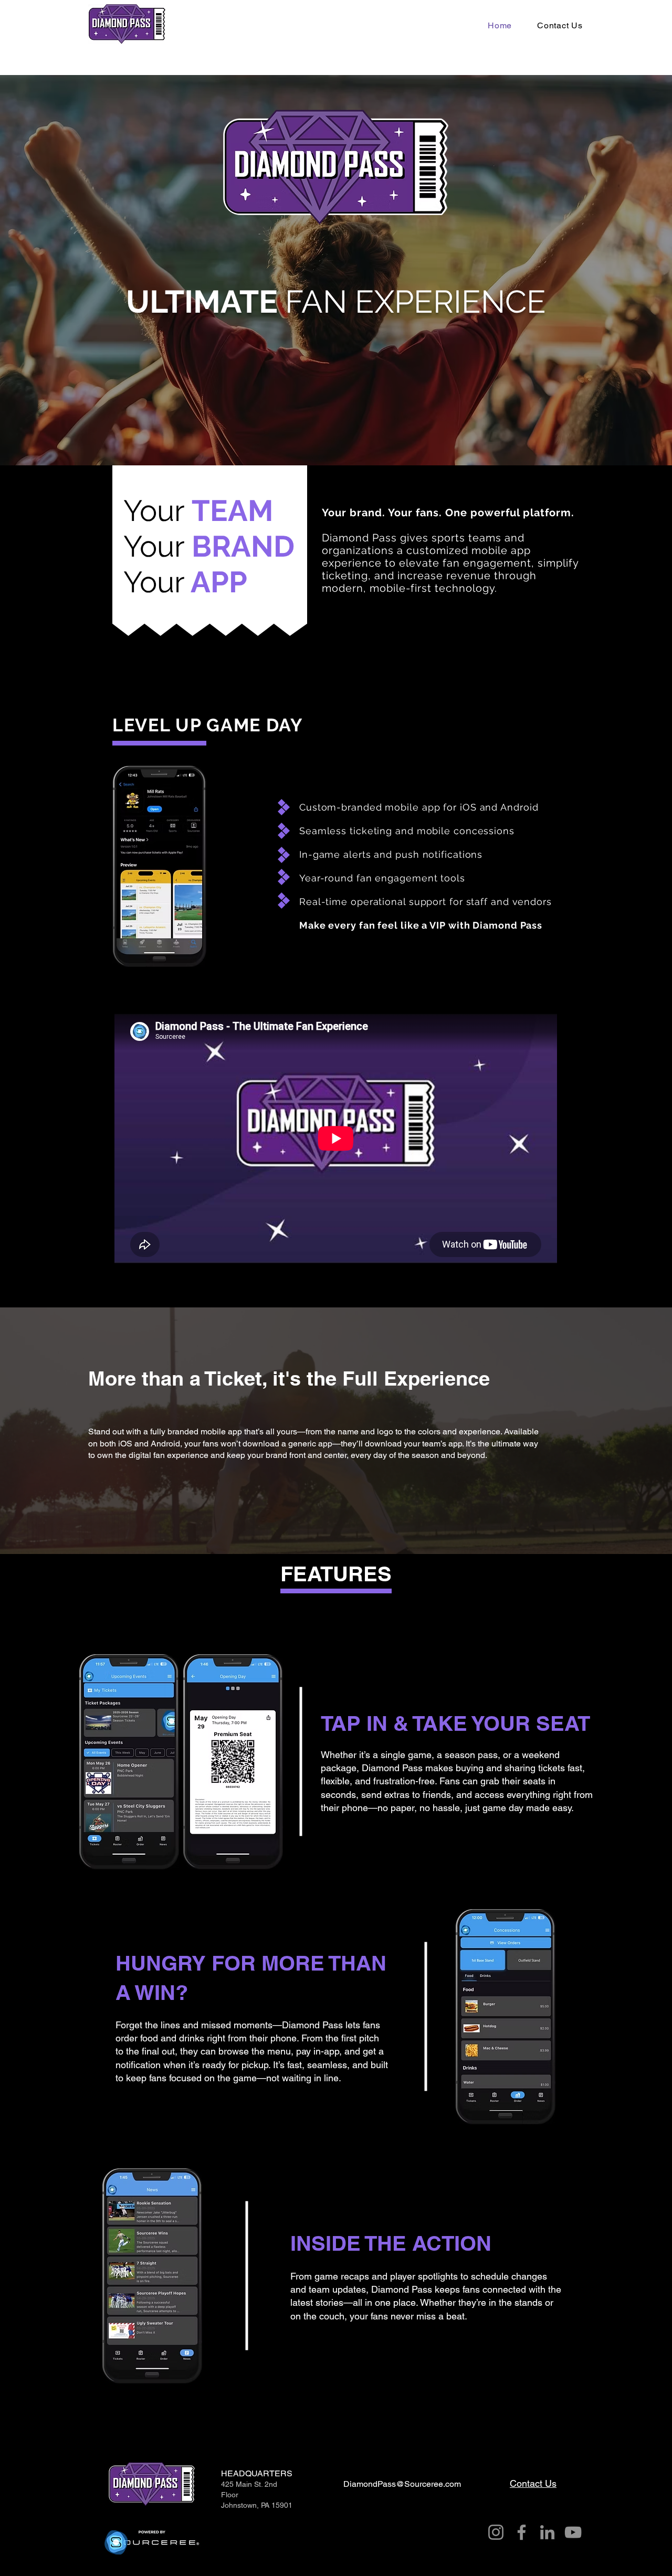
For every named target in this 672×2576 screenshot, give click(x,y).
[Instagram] (496, 2532)
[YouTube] (573, 2532)
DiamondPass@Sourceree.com (402, 2484)
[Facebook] (522, 2532)
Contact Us (533, 2483)
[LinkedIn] (547, 2532)
